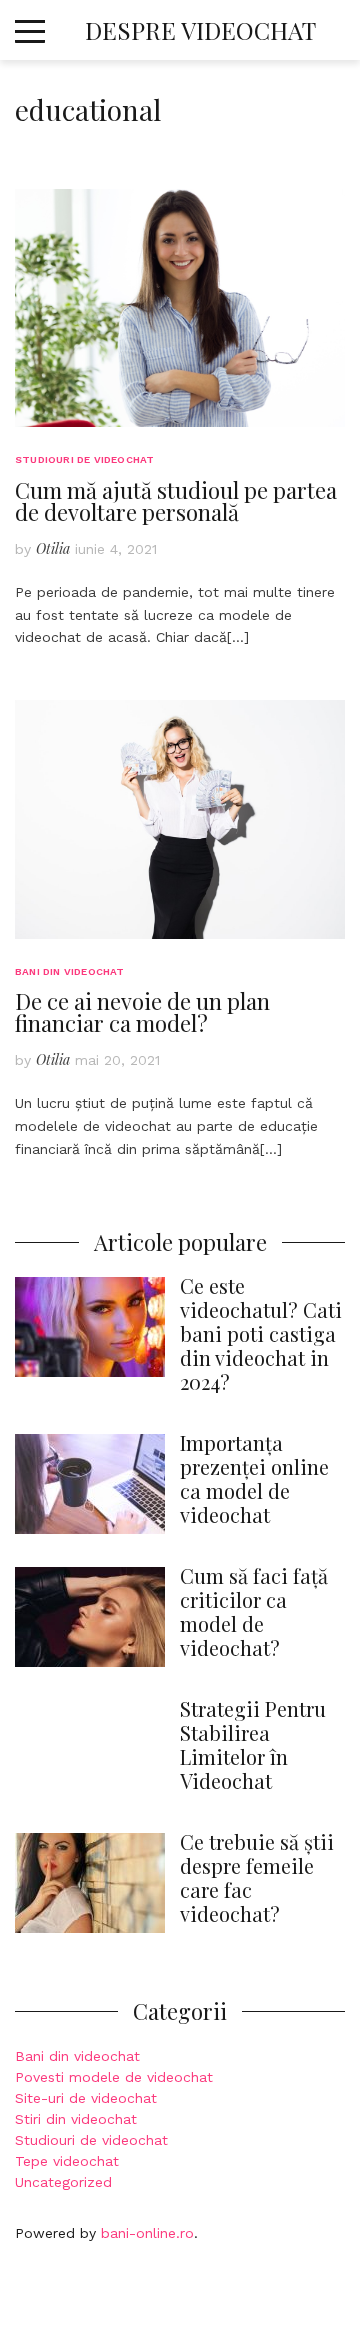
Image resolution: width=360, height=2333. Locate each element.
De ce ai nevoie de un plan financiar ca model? (142, 1012)
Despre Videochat (200, 30)
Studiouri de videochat (84, 459)
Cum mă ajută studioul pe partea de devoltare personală (176, 501)
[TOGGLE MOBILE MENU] (30, 29)
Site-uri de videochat (86, 2098)
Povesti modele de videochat (114, 2077)
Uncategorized (63, 2182)
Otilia (53, 548)
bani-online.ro (147, 2233)
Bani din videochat (70, 971)
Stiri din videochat (76, 2119)
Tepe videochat (67, 2161)
